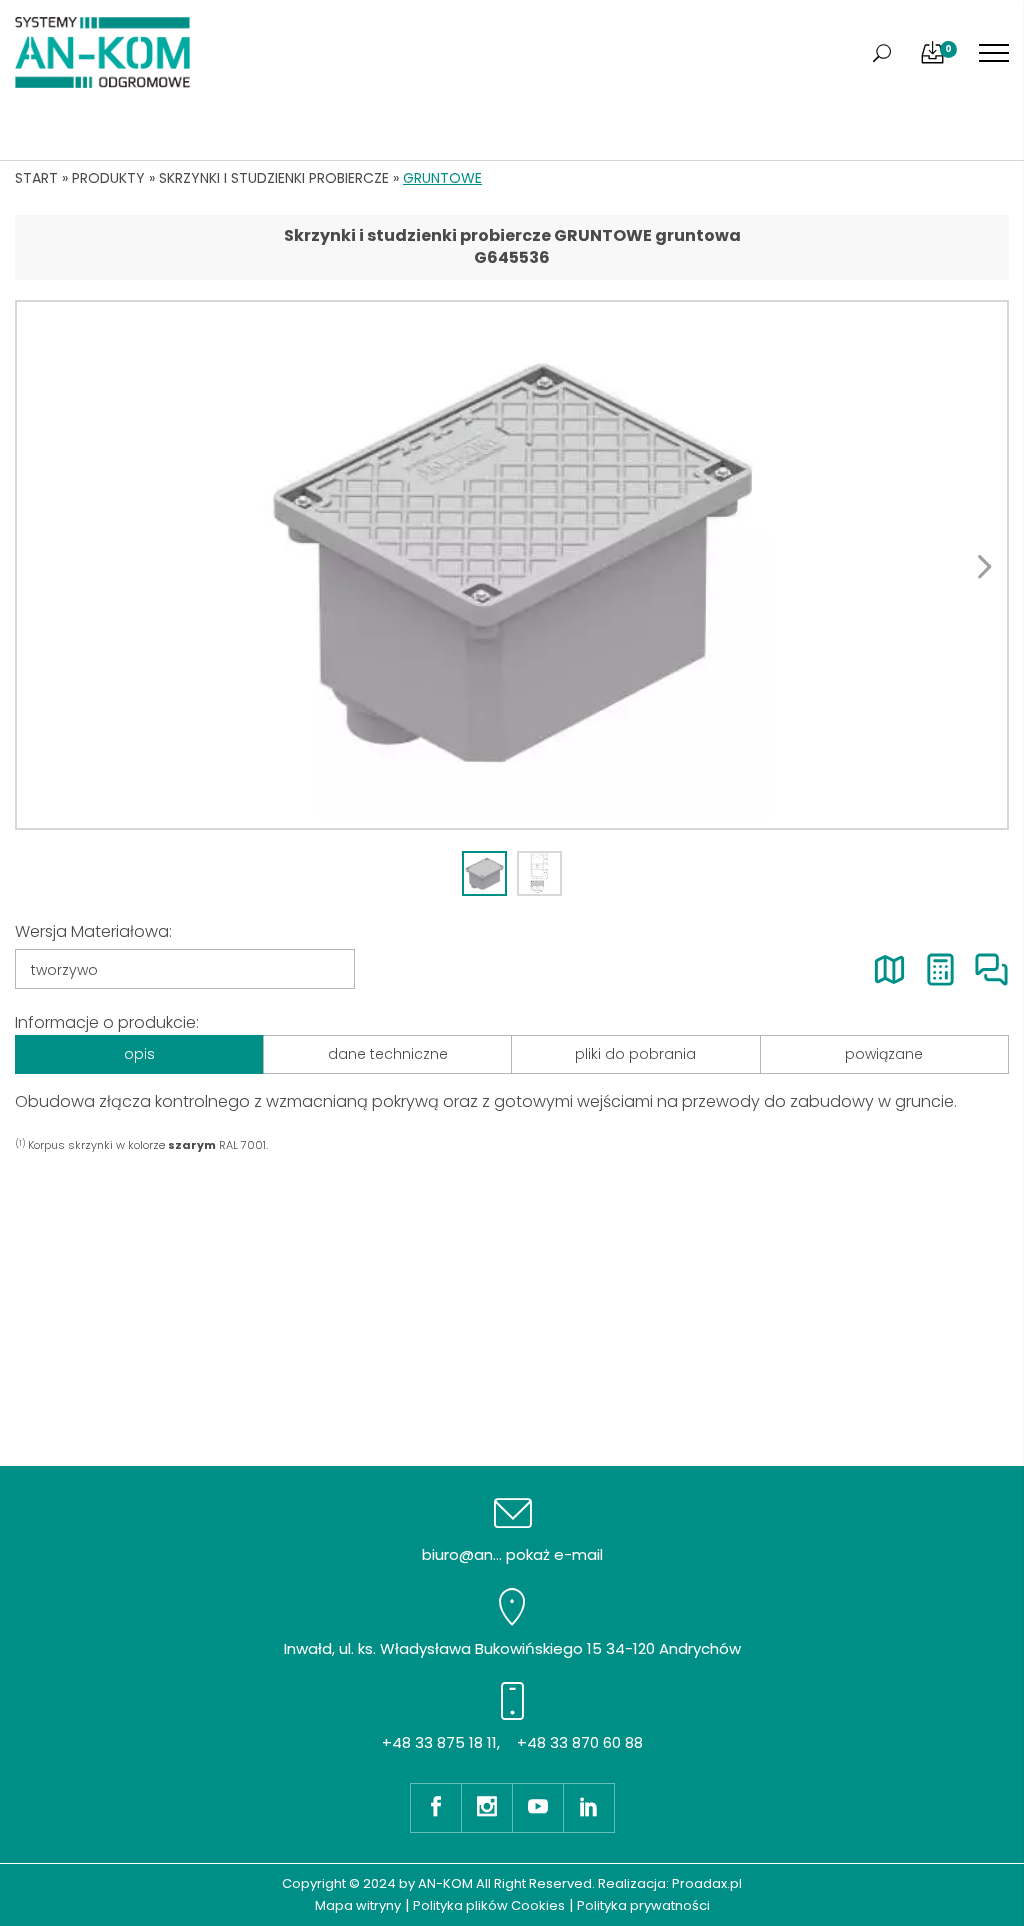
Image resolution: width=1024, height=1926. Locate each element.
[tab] (484, 873)
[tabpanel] (512, 565)
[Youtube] (537, 1808)
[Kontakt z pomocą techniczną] (991, 969)
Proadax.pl (707, 1883)
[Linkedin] (589, 1808)
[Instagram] (486, 1808)
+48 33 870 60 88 (580, 1742)
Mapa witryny (358, 1905)
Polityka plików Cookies (489, 1905)
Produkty (108, 178)
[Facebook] (435, 1808)
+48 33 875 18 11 (439, 1742)
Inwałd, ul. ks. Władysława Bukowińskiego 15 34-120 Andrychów (512, 1648)
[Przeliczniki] (940, 969)
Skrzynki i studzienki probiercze (274, 178)
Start (36, 178)
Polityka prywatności (643, 1905)
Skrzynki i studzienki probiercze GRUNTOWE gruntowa (512, 235)
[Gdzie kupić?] (889, 969)
